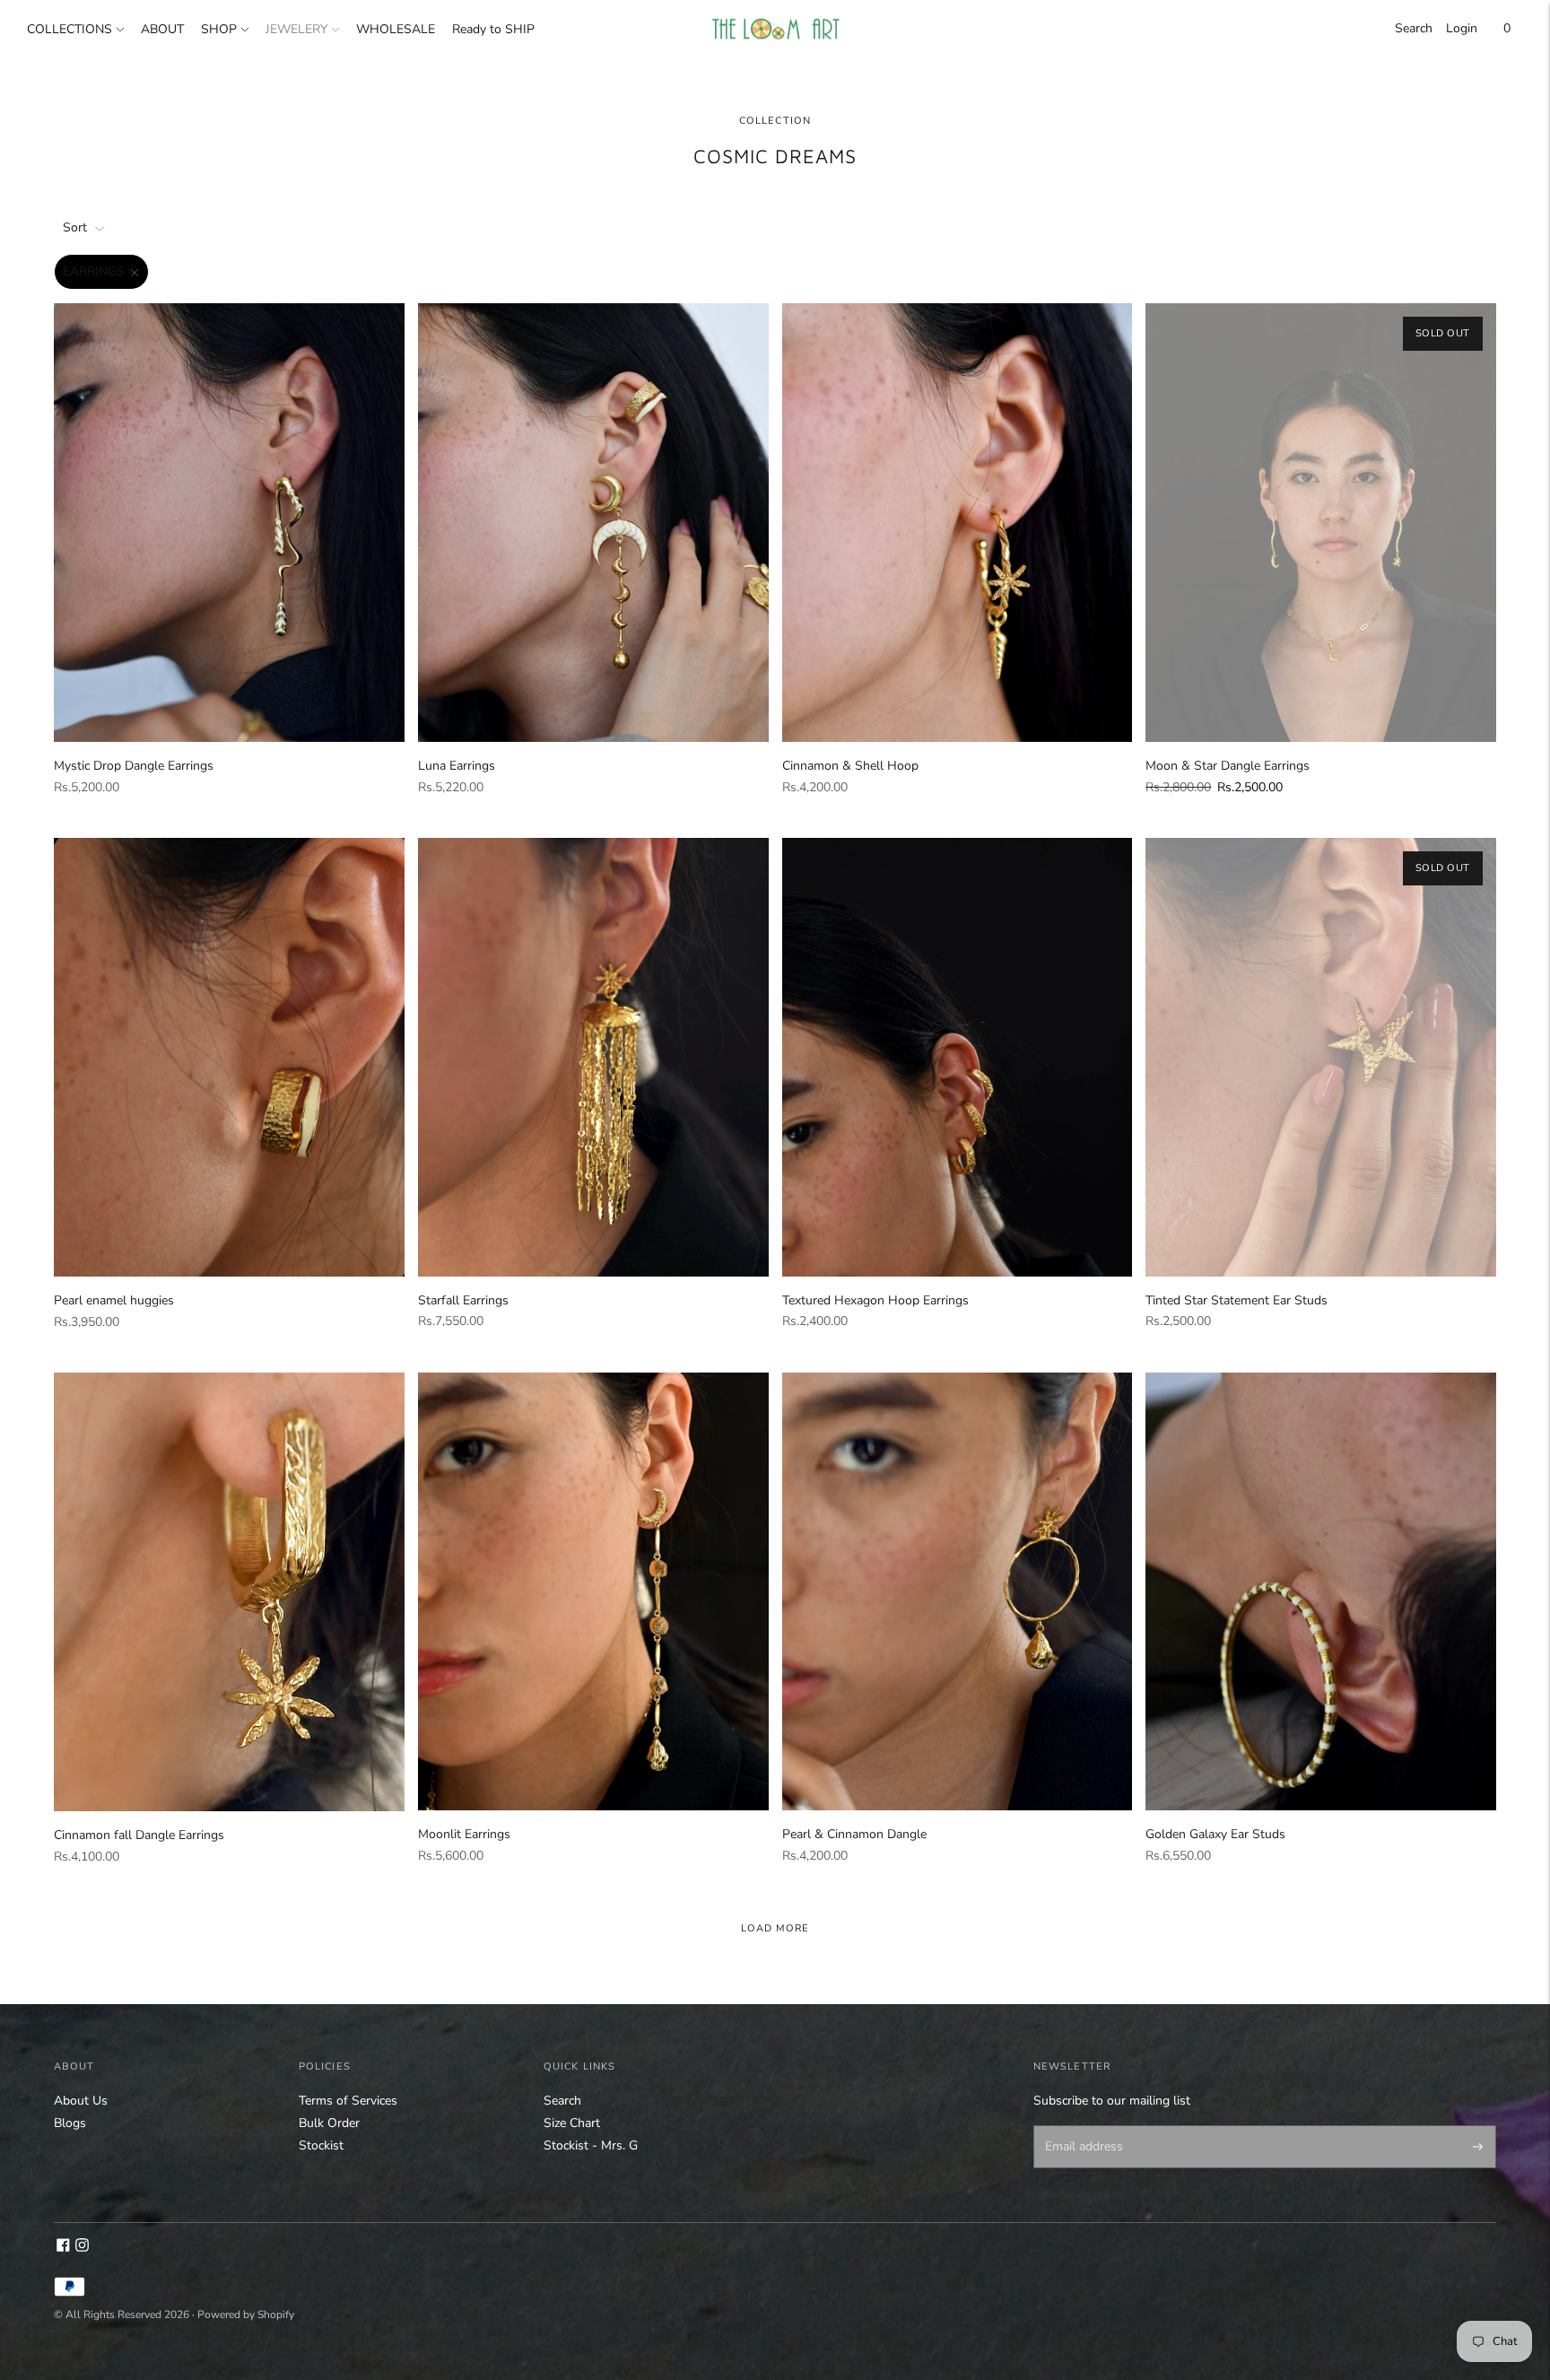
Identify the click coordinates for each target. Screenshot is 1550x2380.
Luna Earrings (457, 766)
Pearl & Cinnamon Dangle (854, 1834)
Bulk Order (329, 2123)
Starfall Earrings (463, 1300)
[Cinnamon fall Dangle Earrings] (229, 1592)
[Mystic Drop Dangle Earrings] (229, 523)
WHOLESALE (396, 29)
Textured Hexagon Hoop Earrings (875, 1300)
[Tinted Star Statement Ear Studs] (1321, 1057)
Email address (1080, 2127)
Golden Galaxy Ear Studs (1215, 1834)
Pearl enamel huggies (114, 1300)
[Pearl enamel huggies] (229, 1057)
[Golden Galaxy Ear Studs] (1321, 1592)
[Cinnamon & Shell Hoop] (958, 523)
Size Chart (572, 2123)
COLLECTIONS (70, 29)
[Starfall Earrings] (593, 1057)
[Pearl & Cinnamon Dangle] (958, 1592)
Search (1414, 28)
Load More (775, 1928)
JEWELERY (296, 29)
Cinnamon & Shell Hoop (850, 766)
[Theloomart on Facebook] (63, 2248)
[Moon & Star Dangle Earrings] (1321, 523)
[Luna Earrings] (593, 523)
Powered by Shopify (246, 2315)
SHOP (219, 29)
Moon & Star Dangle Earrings (1228, 766)
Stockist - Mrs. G (591, 2145)
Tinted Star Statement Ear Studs (1237, 1300)
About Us (81, 2101)
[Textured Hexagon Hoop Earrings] (958, 1057)
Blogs (70, 2123)
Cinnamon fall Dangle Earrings (139, 1835)
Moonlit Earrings (464, 1834)
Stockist (321, 2145)
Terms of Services (348, 2101)
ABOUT (162, 29)
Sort (75, 227)
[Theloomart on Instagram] (82, 2248)
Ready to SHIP (493, 29)
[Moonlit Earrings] (593, 1592)
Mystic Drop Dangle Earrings (134, 766)
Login (1462, 28)
